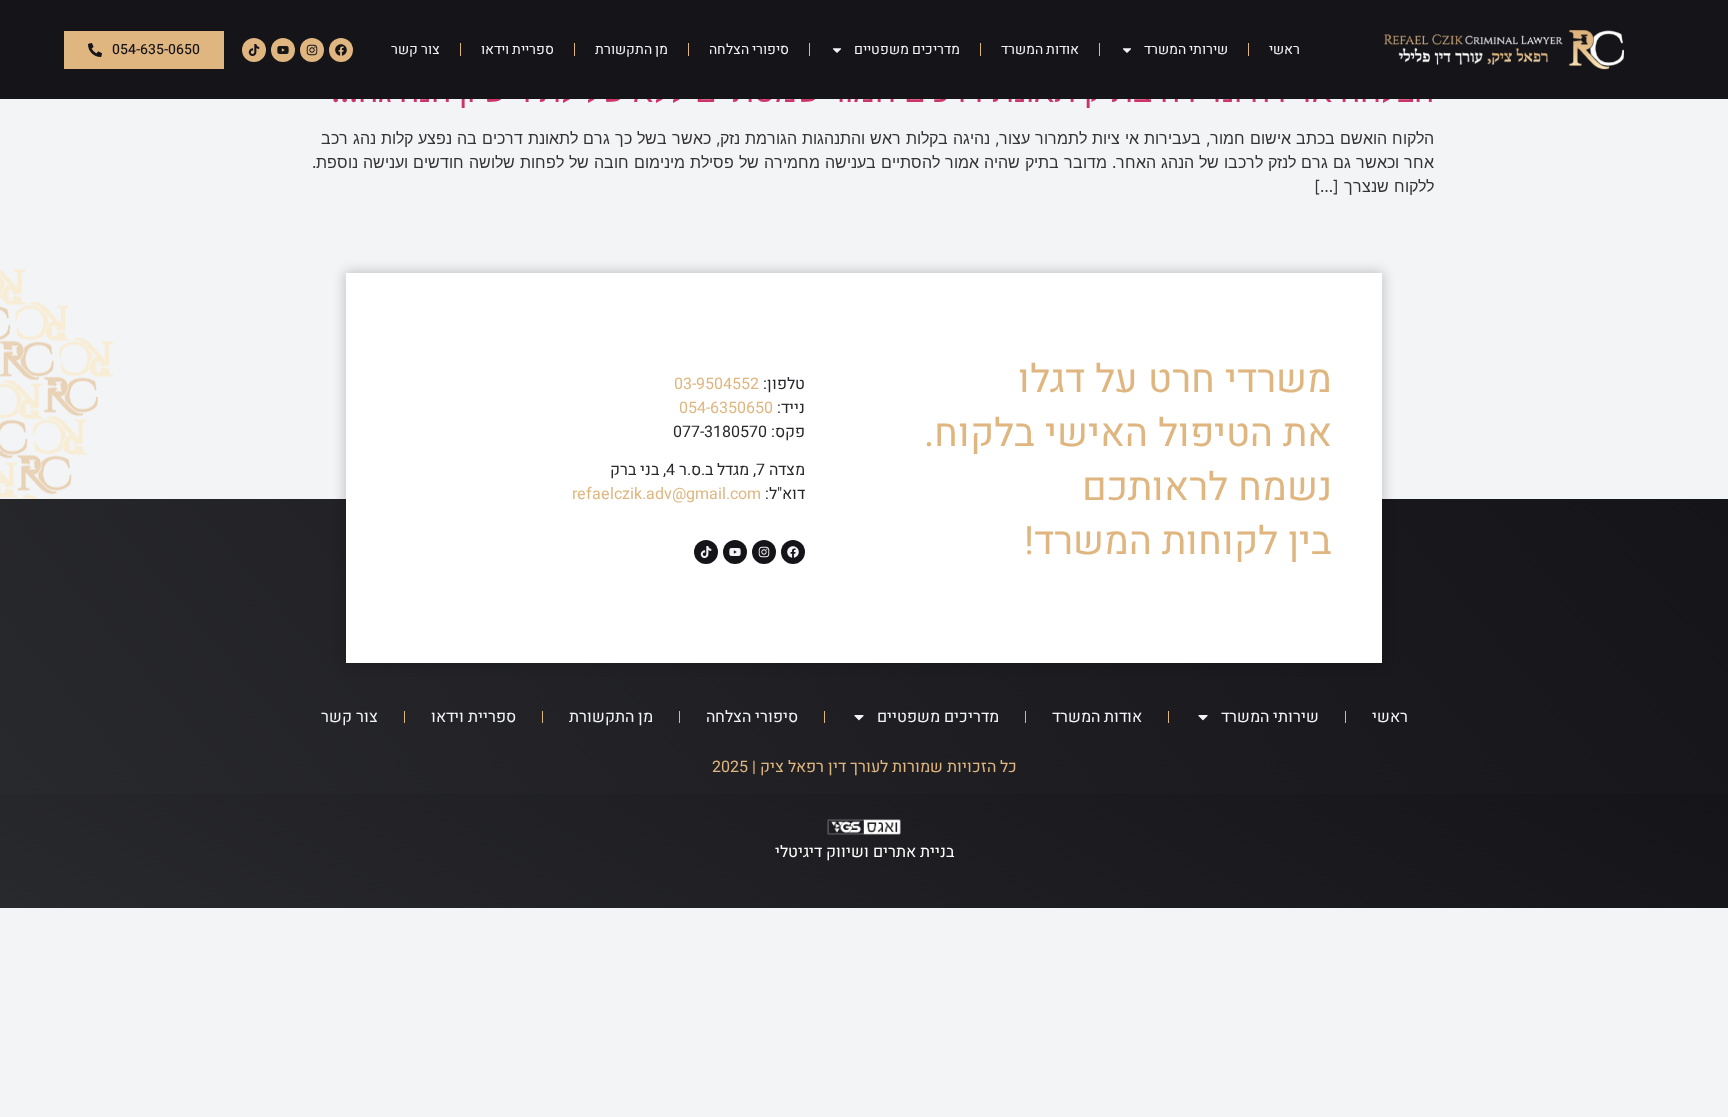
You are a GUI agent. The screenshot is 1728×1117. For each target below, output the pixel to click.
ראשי (1284, 49)
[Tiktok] (254, 50)
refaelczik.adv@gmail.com (666, 494)
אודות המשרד (1040, 49)
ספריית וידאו (517, 49)
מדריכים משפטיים (907, 49)
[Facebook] (341, 50)
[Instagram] (312, 50)
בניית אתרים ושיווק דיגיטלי (864, 852)
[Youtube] (283, 50)
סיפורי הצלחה (749, 49)
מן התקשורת (631, 49)
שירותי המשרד (1186, 49)
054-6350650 (726, 408)
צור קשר (415, 49)
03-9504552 (716, 384)
